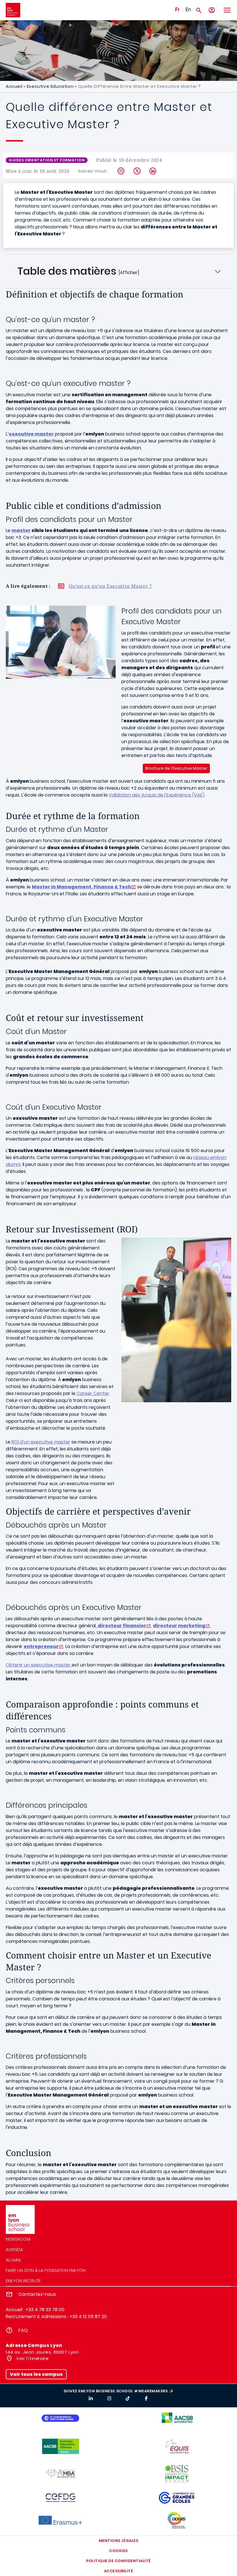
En (188, 10)
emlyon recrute (23, 2281)
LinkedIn (153, 171)
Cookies (118, 2551)
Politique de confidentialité (118, 2561)
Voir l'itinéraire (32, 2358)
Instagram (121, 171)
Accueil (14, 86)
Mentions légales (118, 2541)
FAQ (23, 2330)
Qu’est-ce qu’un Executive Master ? (110, 586)
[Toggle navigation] (227, 10)
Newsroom (18, 2239)
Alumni (13, 2260)
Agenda (14, 2249)
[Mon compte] (212, 10)
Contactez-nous (37, 2294)
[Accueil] (13, 10)
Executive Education (50, 86)
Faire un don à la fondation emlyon (46, 2270)
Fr (177, 10)
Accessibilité (119, 2571)
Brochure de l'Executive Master (176, 768)
